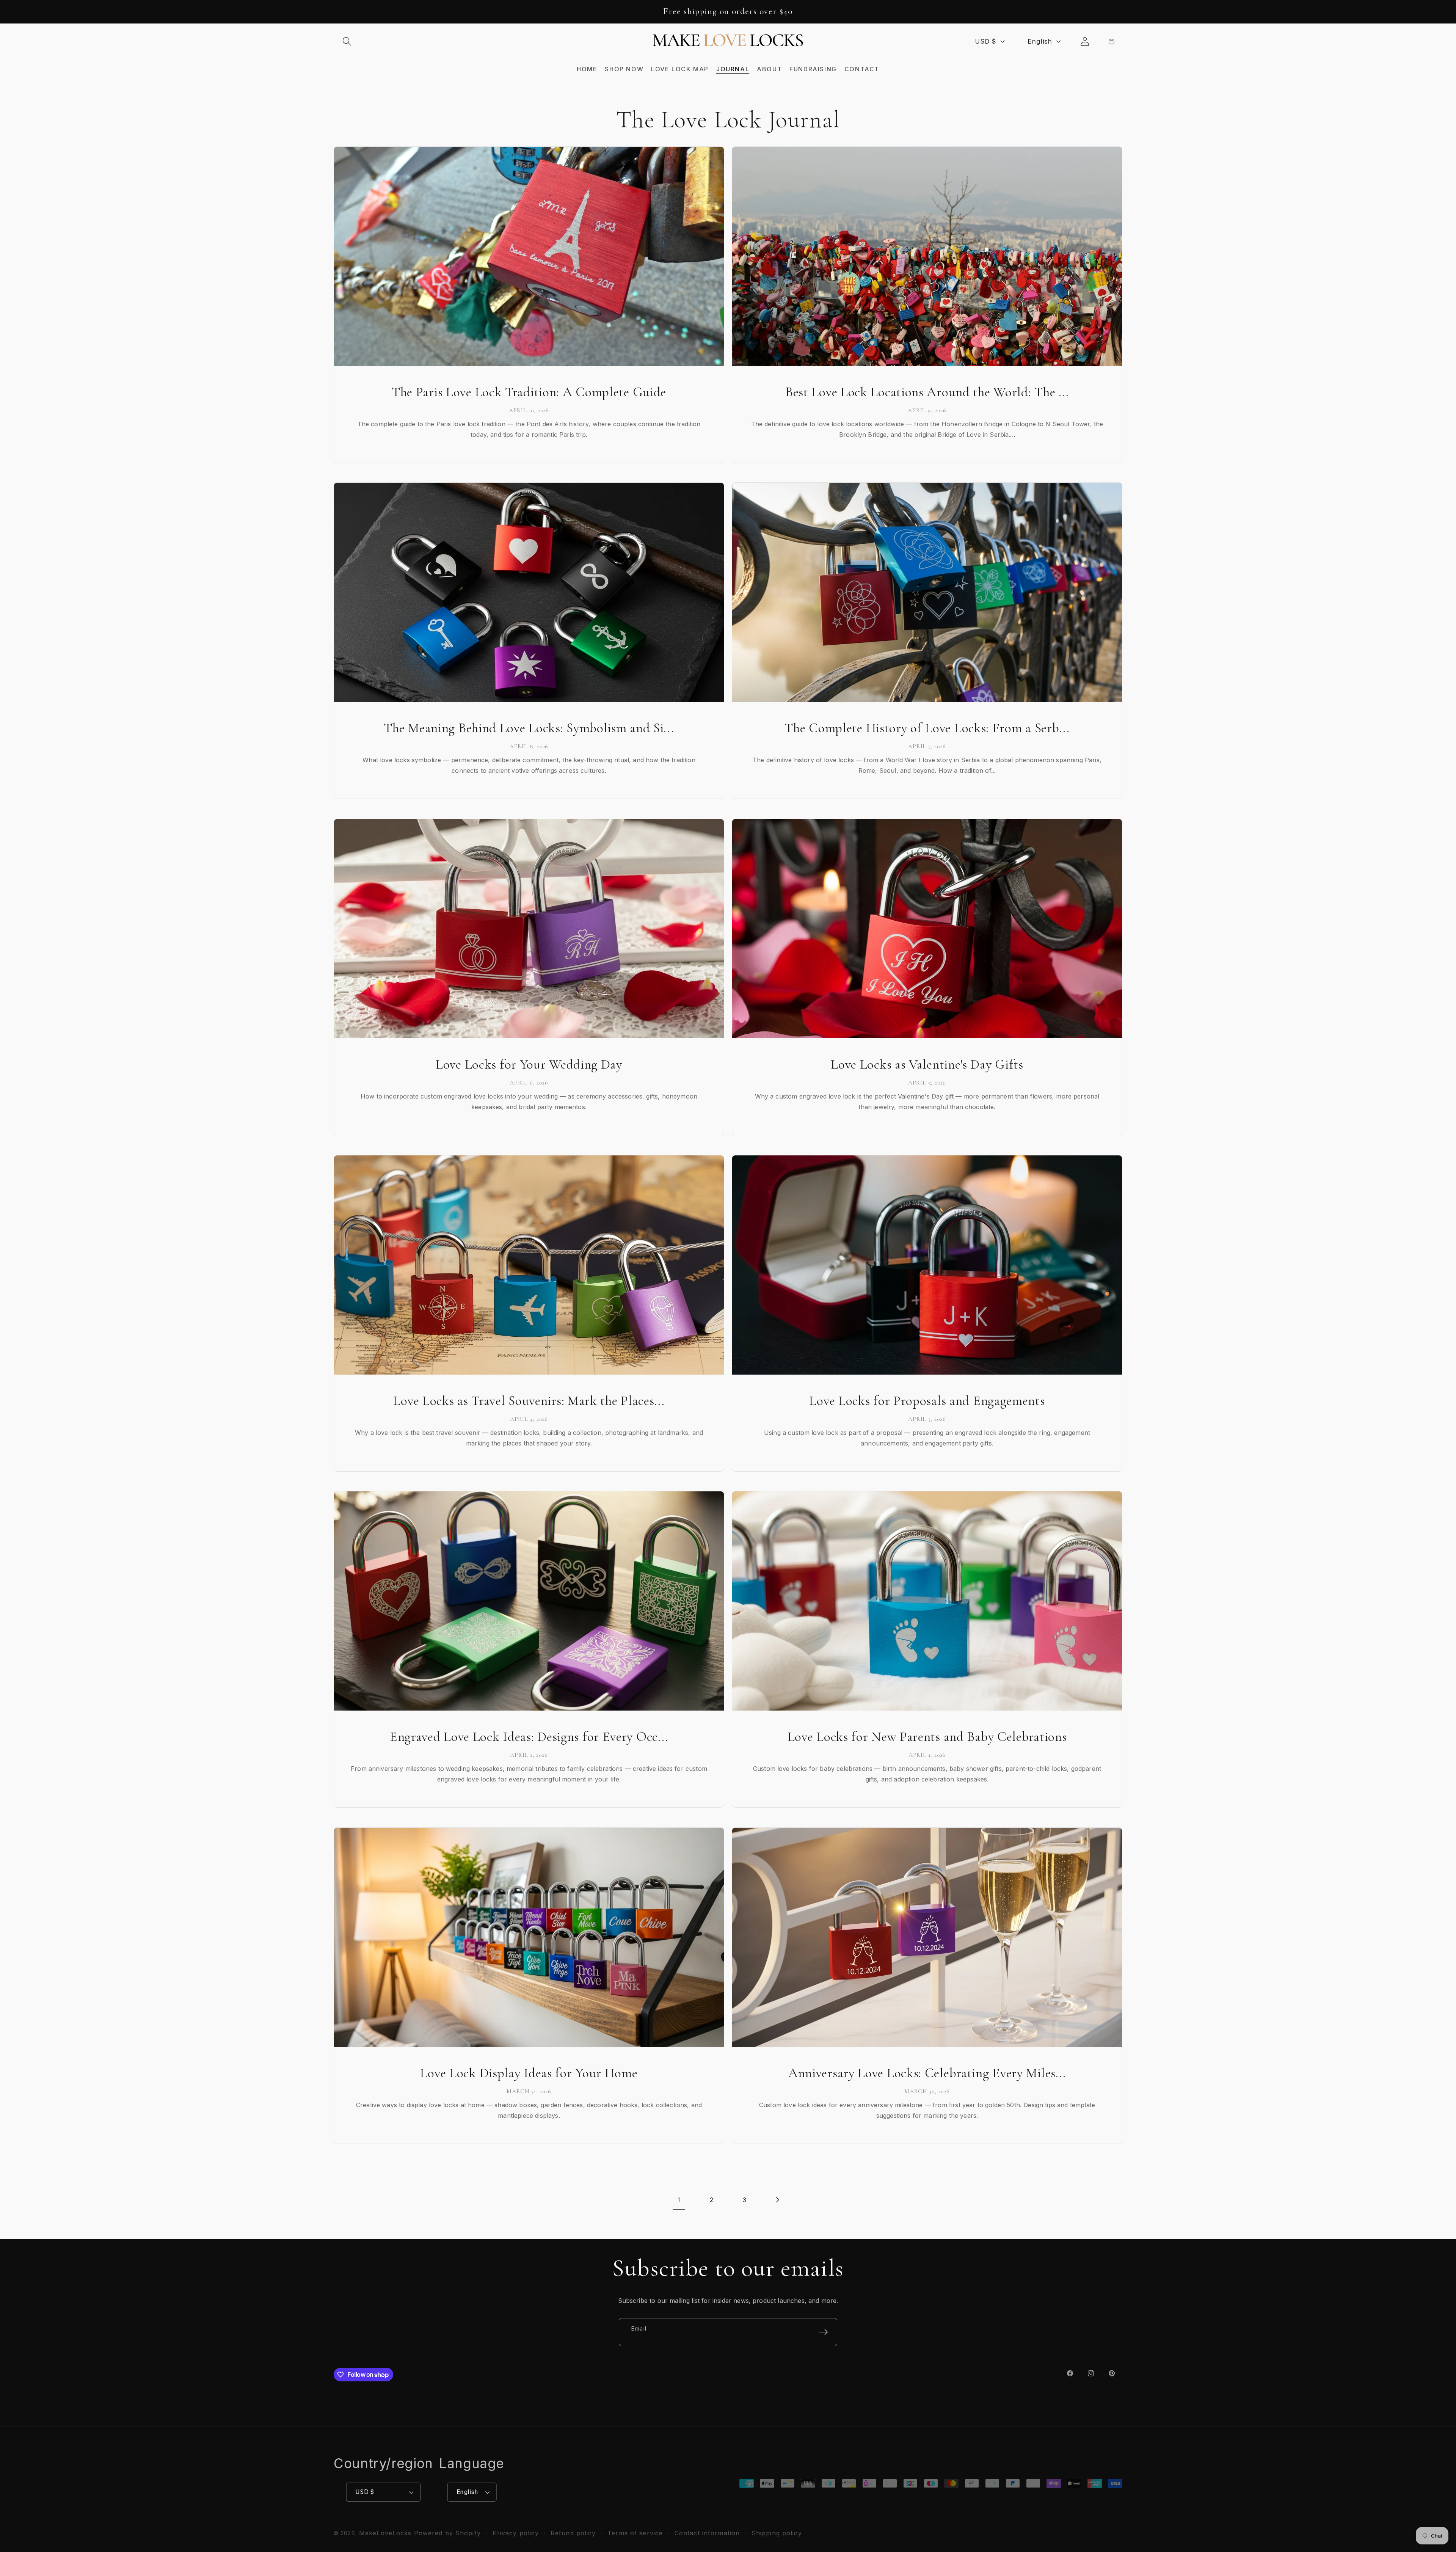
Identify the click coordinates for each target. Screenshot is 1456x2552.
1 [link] (679, 2200)
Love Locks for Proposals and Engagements (927, 1401)
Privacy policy (516, 2533)
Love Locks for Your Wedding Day (529, 1064)
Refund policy (573, 2533)
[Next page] (777, 2199)
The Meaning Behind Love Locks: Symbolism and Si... (529, 728)
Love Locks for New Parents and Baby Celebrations (927, 1737)
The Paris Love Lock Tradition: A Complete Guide (529, 392)
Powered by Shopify (447, 2533)
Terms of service (635, 2533)
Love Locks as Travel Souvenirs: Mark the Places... (529, 1401)
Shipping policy (777, 2533)
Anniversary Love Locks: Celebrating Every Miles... (927, 2073)
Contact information (707, 2533)
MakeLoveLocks (385, 2533)
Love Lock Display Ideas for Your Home (529, 2073)
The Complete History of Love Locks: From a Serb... (927, 728)
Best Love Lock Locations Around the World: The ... (927, 392)
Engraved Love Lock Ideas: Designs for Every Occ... (529, 1737)
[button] (347, 41)
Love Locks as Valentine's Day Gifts (927, 1064)
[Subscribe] (824, 2332)
